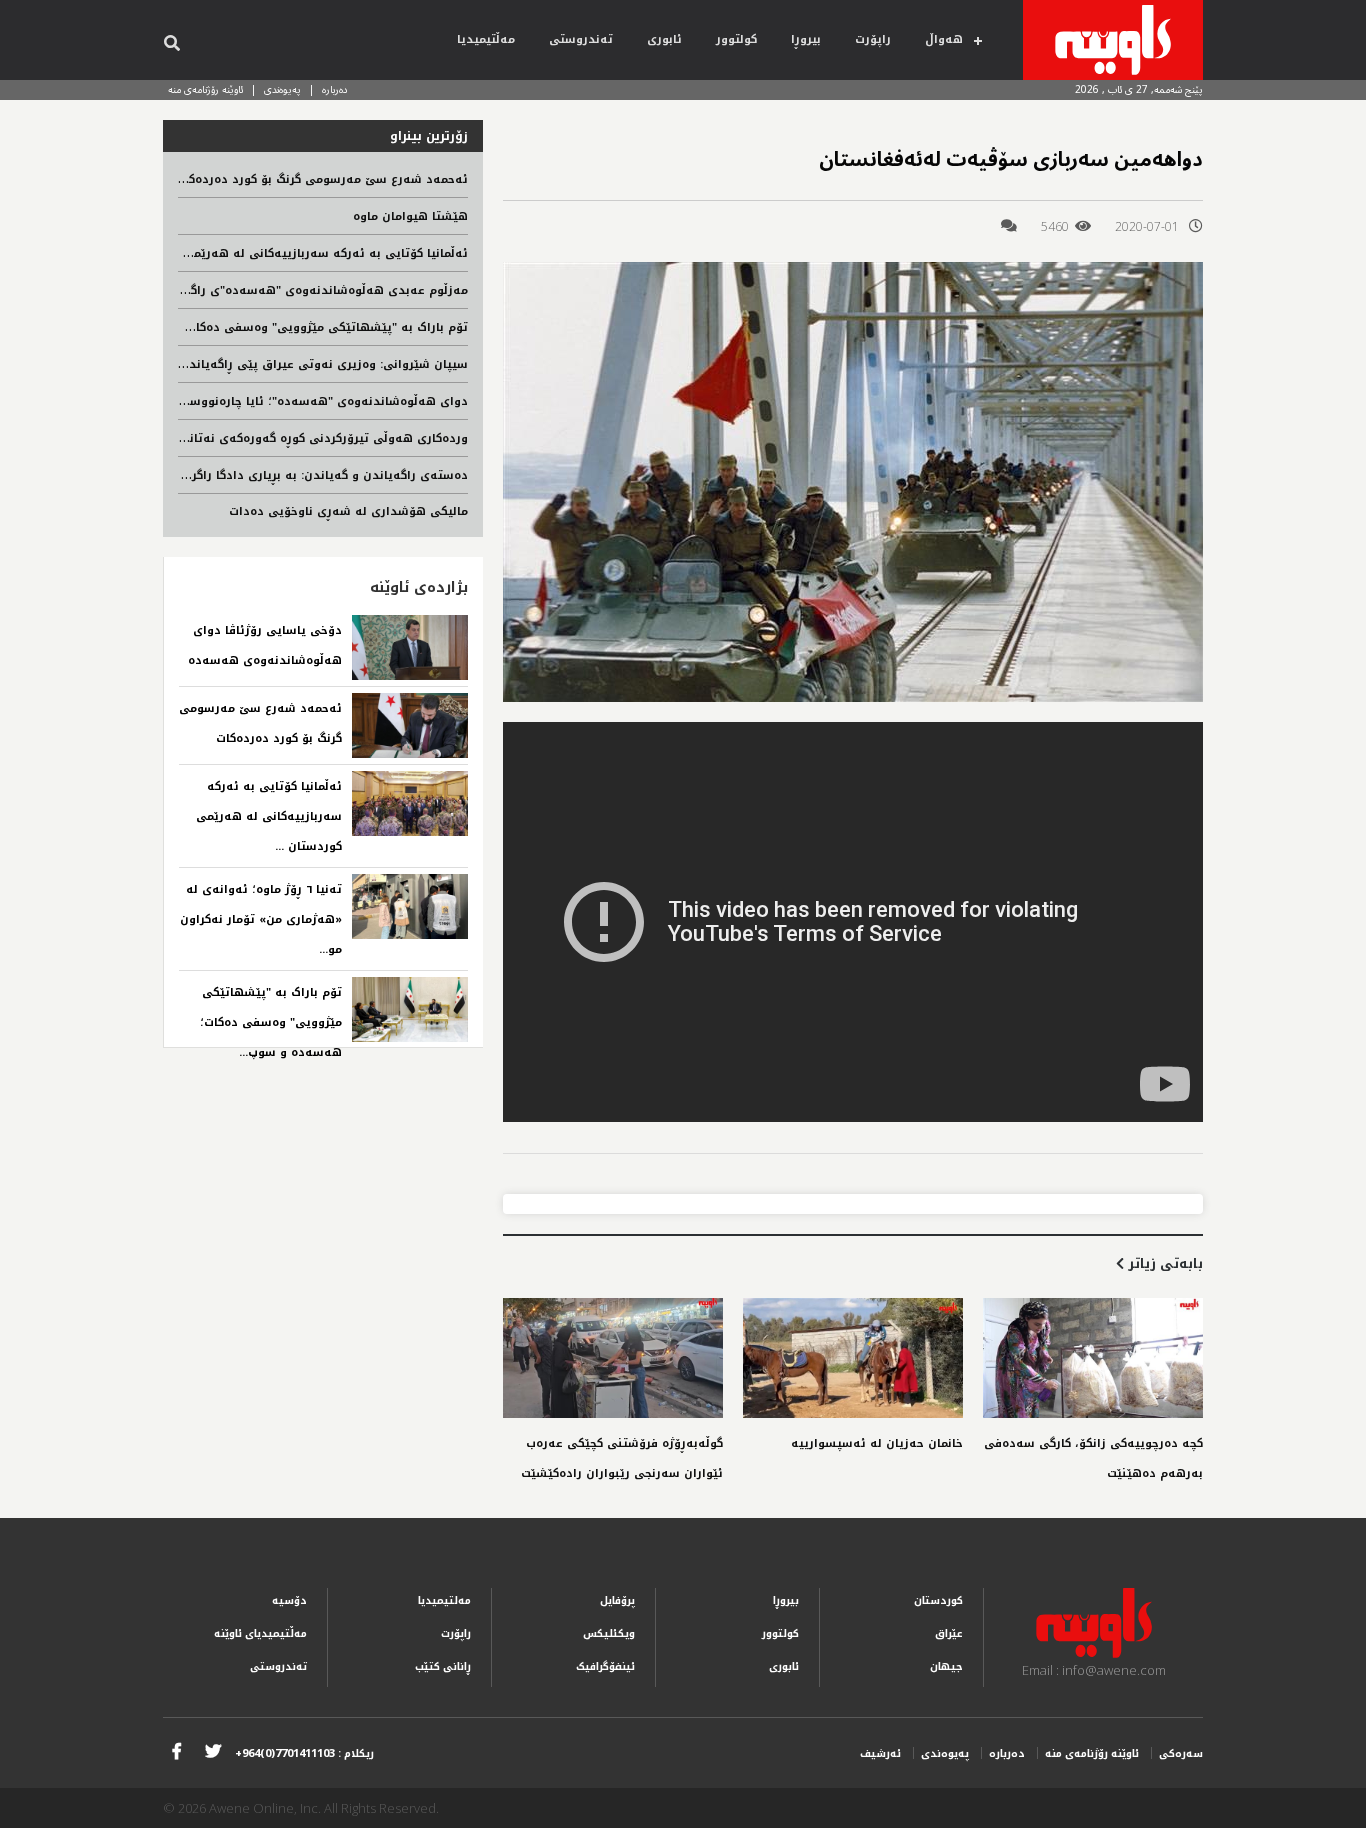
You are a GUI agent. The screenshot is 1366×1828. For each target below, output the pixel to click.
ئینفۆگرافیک (605, 1666)
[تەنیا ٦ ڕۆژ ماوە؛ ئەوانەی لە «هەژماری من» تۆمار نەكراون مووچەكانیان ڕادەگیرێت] (410, 906)
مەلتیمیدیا (444, 1600)
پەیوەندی (282, 89)
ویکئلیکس (609, 1633)
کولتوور (736, 39)
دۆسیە (289, 1600)
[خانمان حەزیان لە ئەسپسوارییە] (853, 1358)
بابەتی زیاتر (1163, 1263)
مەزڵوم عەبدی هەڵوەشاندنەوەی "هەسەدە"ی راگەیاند (315, 290)
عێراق (949, 1633)
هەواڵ (944, 39)
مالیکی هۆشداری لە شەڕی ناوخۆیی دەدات (348, 511)
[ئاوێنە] (1113, 40)
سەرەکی (1181, 1753)
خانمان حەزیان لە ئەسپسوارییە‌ (877, 1443)
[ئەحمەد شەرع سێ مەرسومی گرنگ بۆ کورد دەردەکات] (410, 725)
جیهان (946, 1666)
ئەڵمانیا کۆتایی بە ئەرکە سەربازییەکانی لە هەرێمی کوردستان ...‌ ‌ (269, 816)
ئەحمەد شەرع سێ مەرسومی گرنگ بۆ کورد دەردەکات (321, 179)
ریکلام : (304, 1753)
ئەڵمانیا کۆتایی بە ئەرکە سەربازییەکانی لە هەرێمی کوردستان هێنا (282, 253)
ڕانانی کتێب (443, 1666)
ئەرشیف (880, 1753)
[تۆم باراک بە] (410, 1009)
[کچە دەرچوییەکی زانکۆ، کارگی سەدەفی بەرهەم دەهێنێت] (1093, 1358)
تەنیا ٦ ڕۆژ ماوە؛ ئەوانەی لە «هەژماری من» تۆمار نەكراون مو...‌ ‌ (261, 919)
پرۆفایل (617, 1600)
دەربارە (335, 89)
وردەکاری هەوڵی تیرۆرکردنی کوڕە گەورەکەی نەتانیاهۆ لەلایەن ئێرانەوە (268, 438)
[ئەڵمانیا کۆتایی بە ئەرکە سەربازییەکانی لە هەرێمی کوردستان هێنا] (410, 803)
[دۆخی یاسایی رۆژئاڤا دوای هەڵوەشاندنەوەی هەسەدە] (410, 647)
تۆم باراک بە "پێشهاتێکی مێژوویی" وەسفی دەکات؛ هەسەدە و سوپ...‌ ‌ (271, 1022)
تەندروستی (581, 39)
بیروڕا (806, 39)
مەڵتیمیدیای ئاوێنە (260, 1633)
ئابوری (664, 39)
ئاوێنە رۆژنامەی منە (205, 89)
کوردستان (938, 1600)
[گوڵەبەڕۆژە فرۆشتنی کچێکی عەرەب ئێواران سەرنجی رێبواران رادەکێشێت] (613, 1358)
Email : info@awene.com (1094, 1670)
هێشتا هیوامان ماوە (410, 216)
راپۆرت (873, 39)
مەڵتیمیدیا (486, 39)
